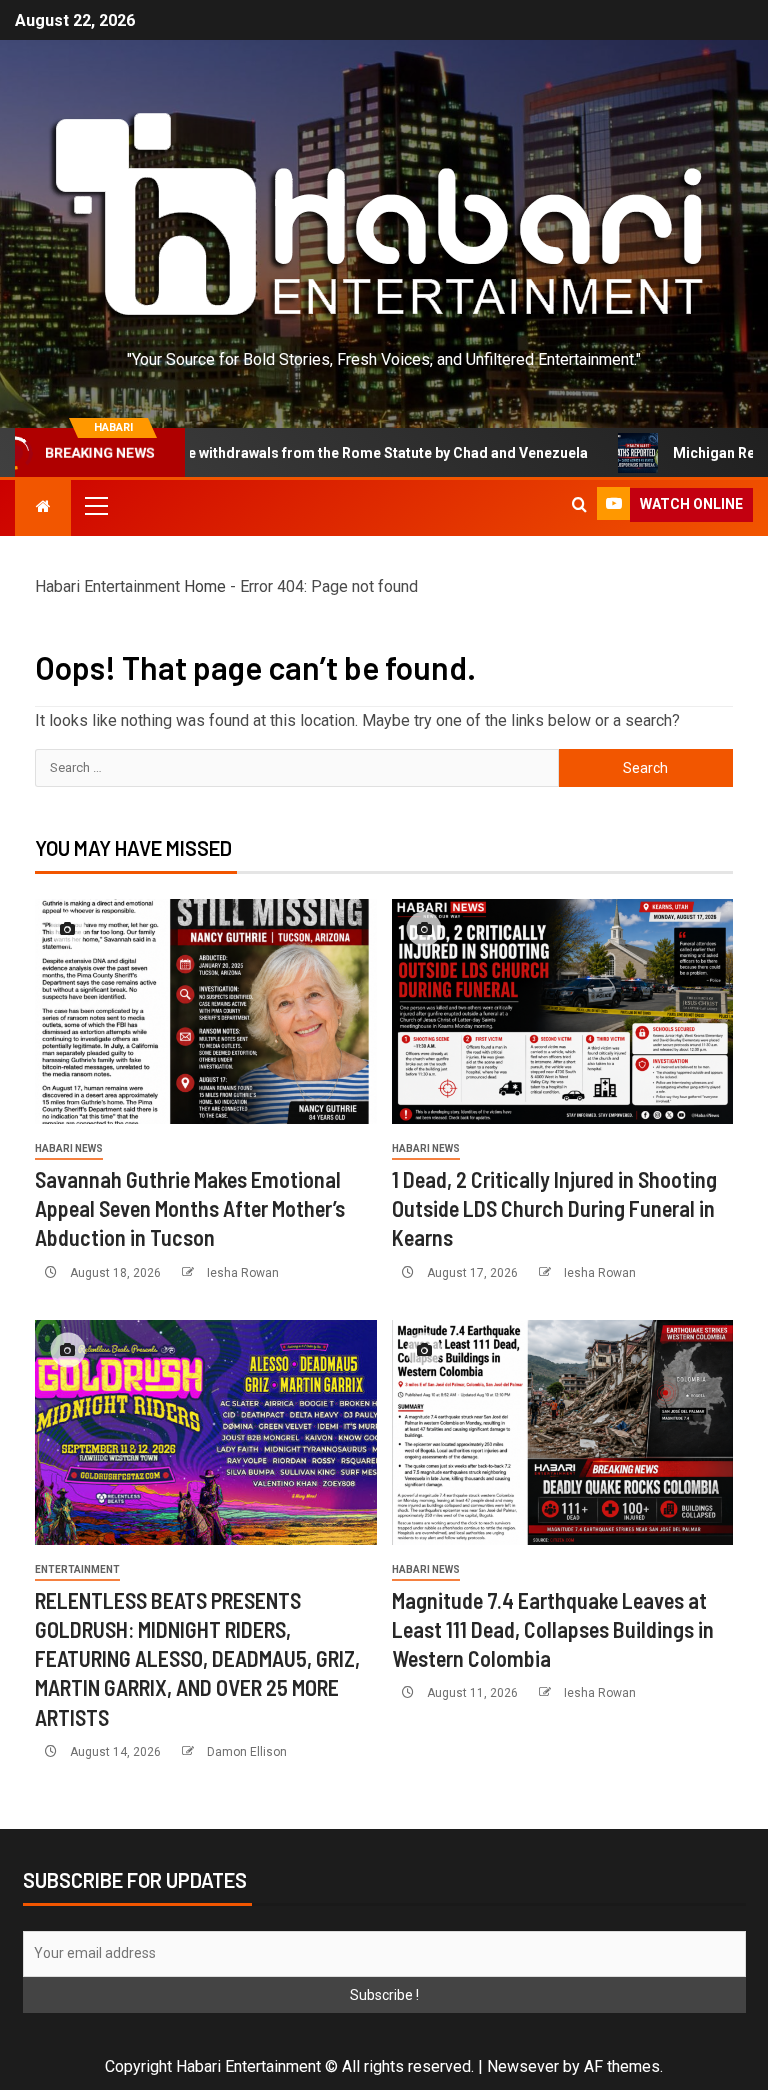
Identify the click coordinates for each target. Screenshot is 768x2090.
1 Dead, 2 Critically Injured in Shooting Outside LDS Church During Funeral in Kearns (554, 1208)
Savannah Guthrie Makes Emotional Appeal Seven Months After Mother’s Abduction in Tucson (190, 1208)
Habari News (69, 1148)
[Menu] (95, 505)
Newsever (523, 2066)
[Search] (579, 505)
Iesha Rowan (243, 1273)
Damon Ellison (247, 1752)
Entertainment (77, 1569)
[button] (95, 505)
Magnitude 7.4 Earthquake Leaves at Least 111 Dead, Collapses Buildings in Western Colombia (553, 1629)
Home (205, 586)
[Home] (43, 507)
